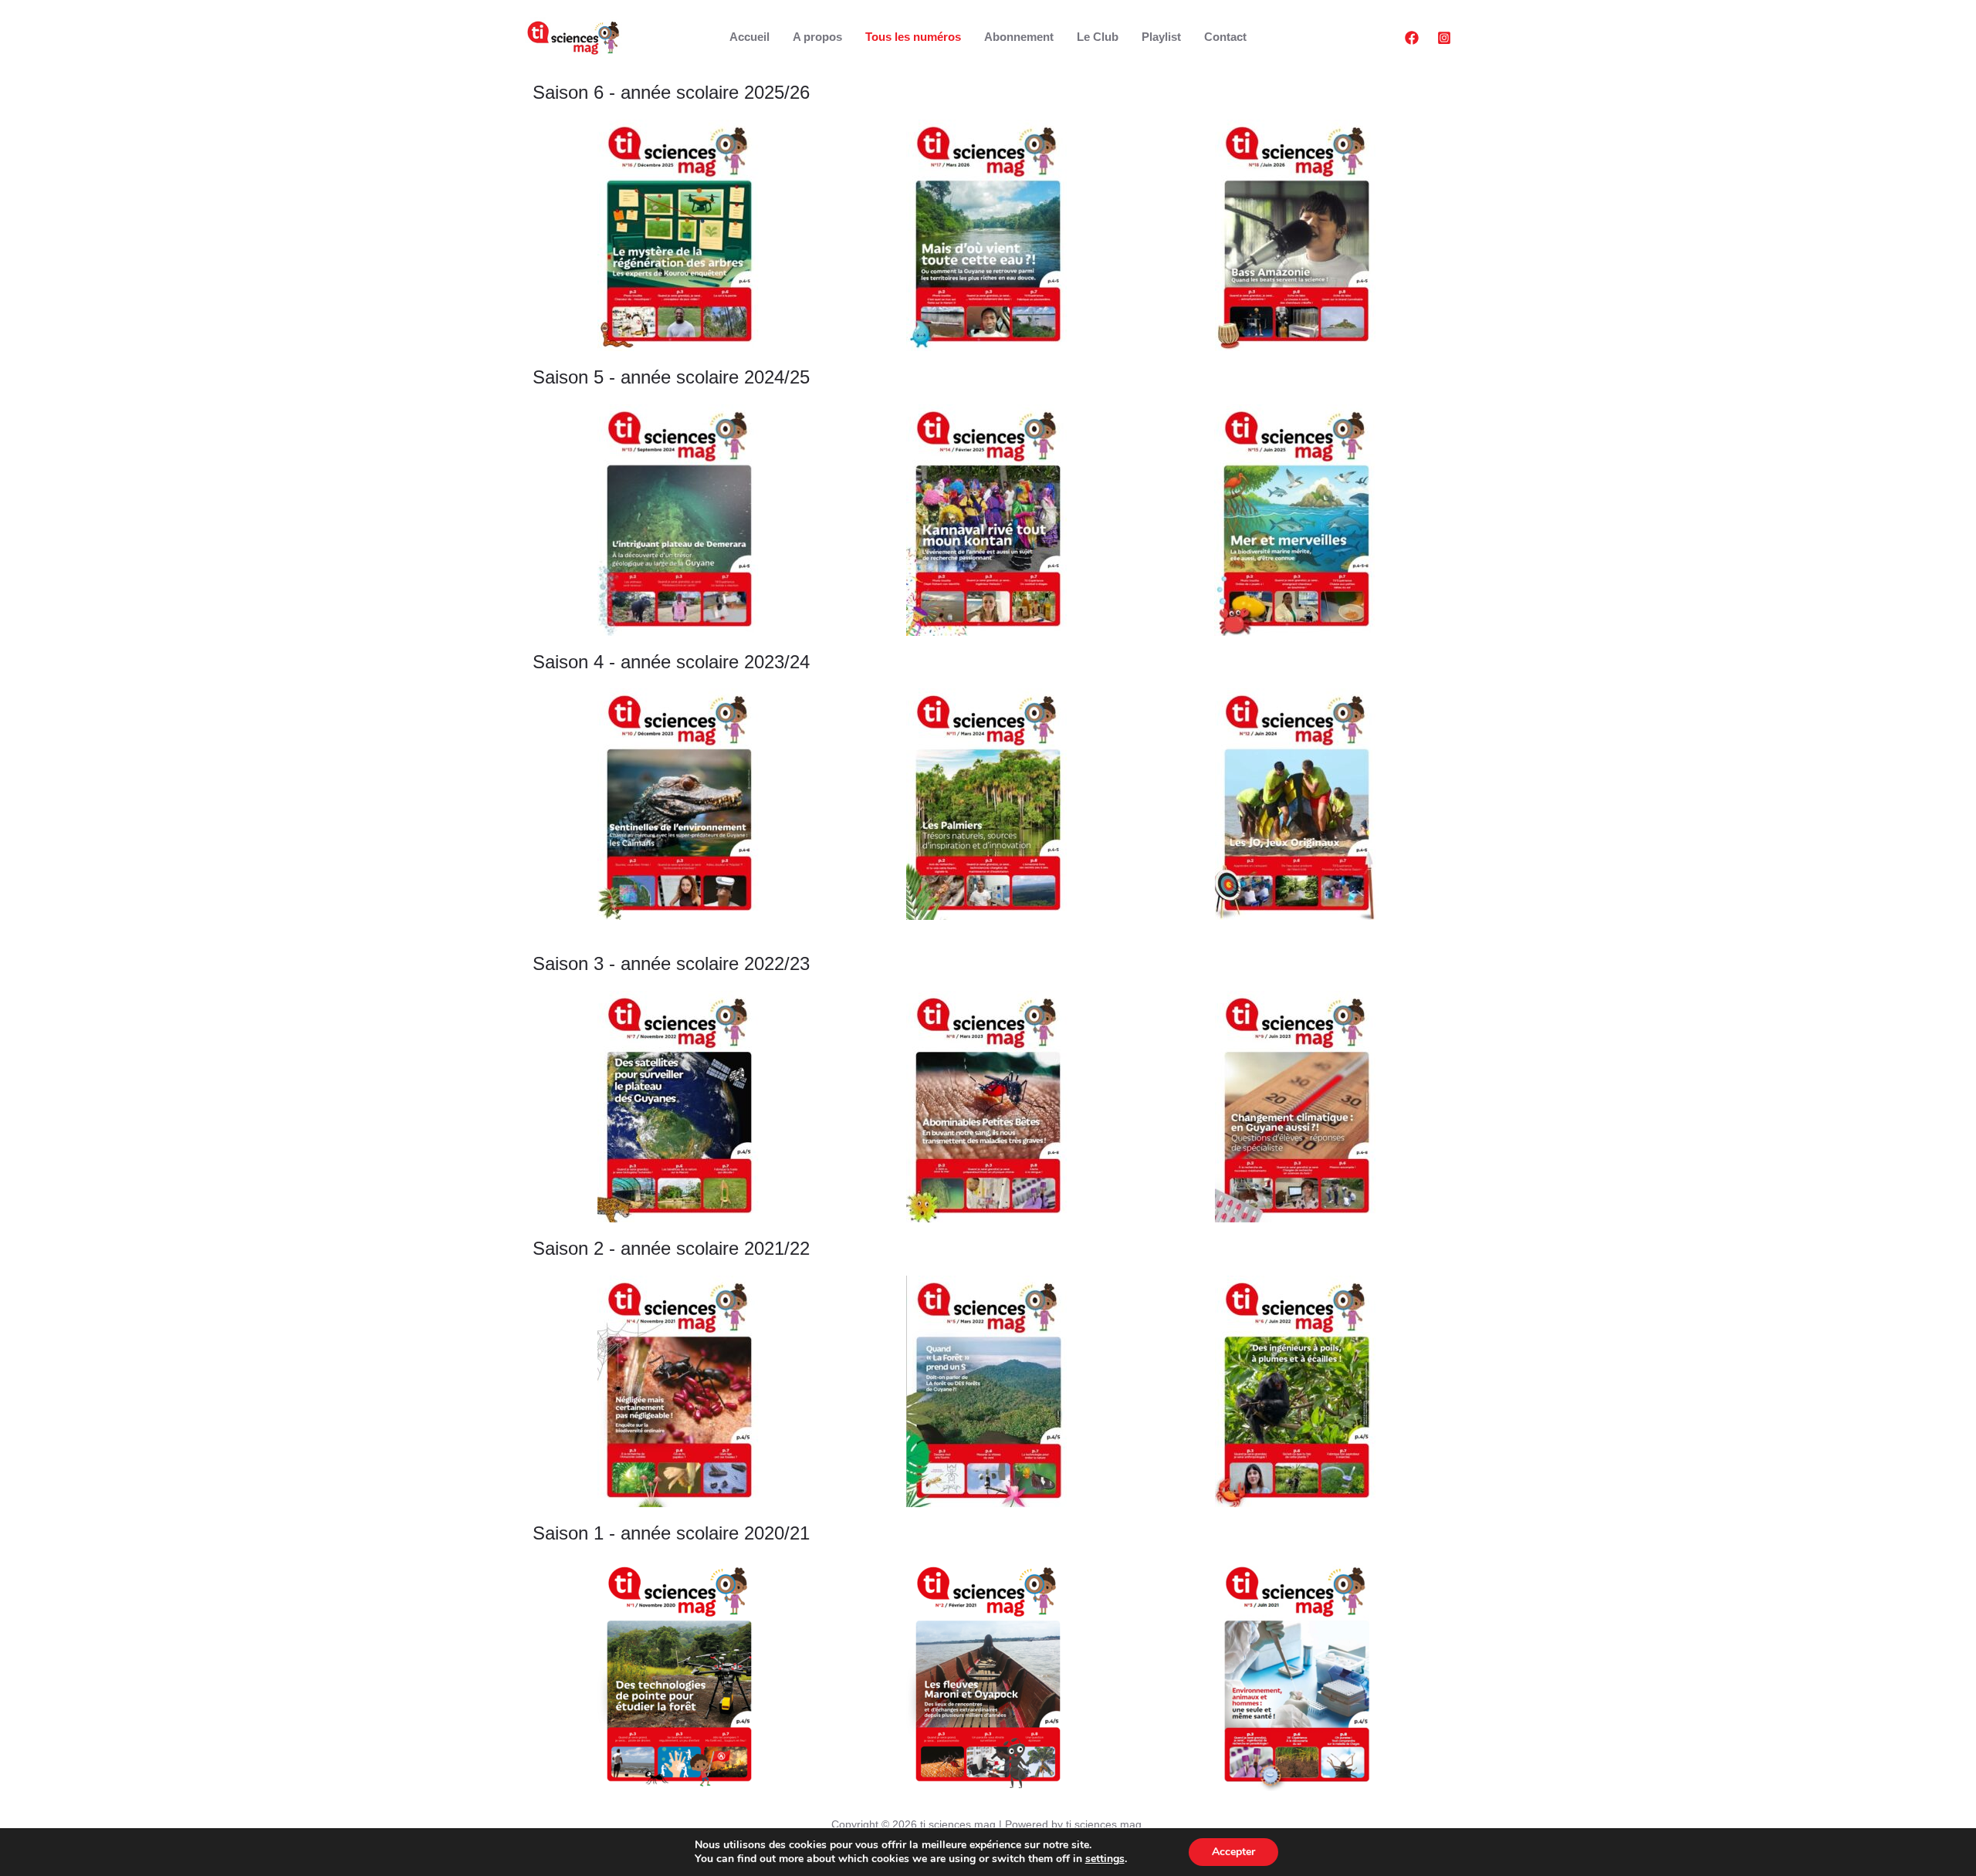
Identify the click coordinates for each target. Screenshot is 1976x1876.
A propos (817, 37)
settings (1105, 1859)
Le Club (1098, 37)
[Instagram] (1444, 38)
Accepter (1233, 1852)
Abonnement (1019, 37)
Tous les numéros (913, 37)
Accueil (749, 37)
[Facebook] (1412, 38)
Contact (1225, 37)
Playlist (1161, 37)
